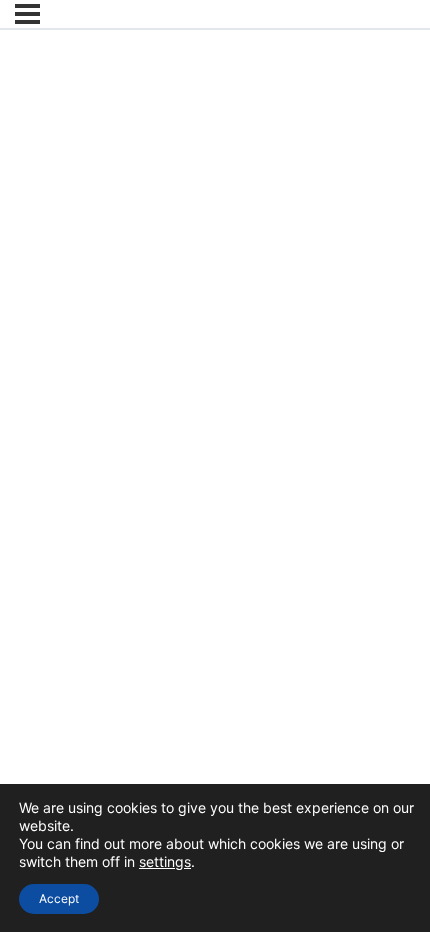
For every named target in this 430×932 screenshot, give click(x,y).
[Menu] (27, 14)
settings (165, 861)
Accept (59, 898)
